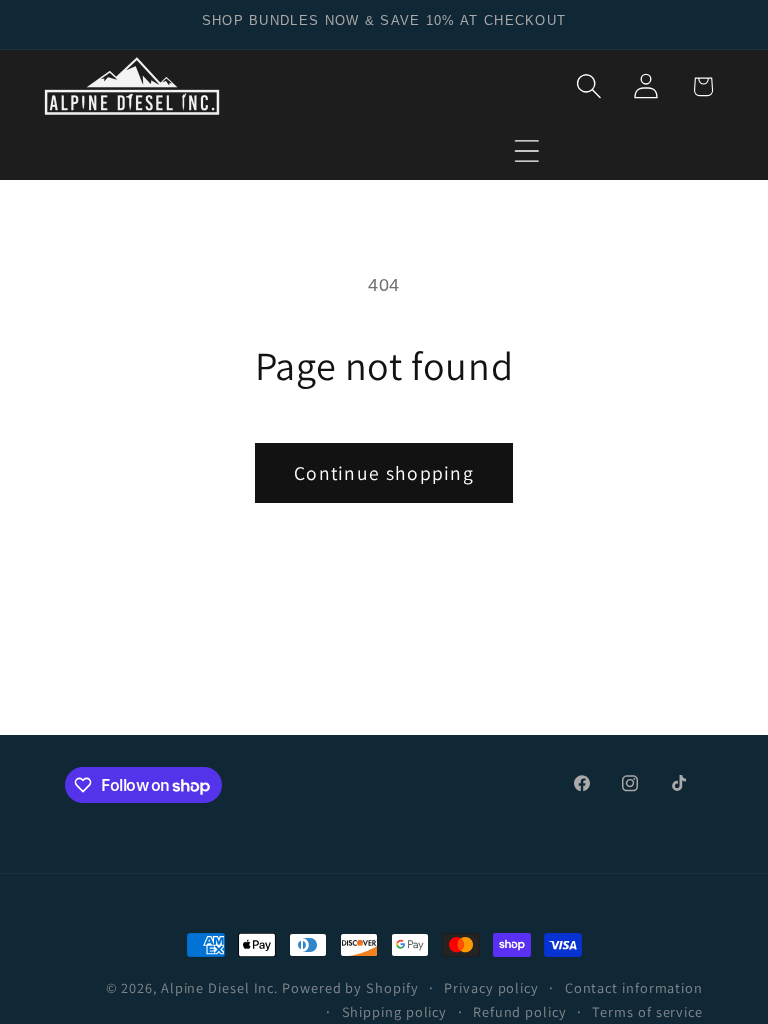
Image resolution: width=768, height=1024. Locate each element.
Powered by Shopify (350, 987)
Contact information (634, 987)
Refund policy (520, 1011)
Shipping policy (395, 1011)
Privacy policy (491, 987)
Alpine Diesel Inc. (219, 987)
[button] (526, 150)
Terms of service (647, 1011)
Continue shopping (384, 473)
